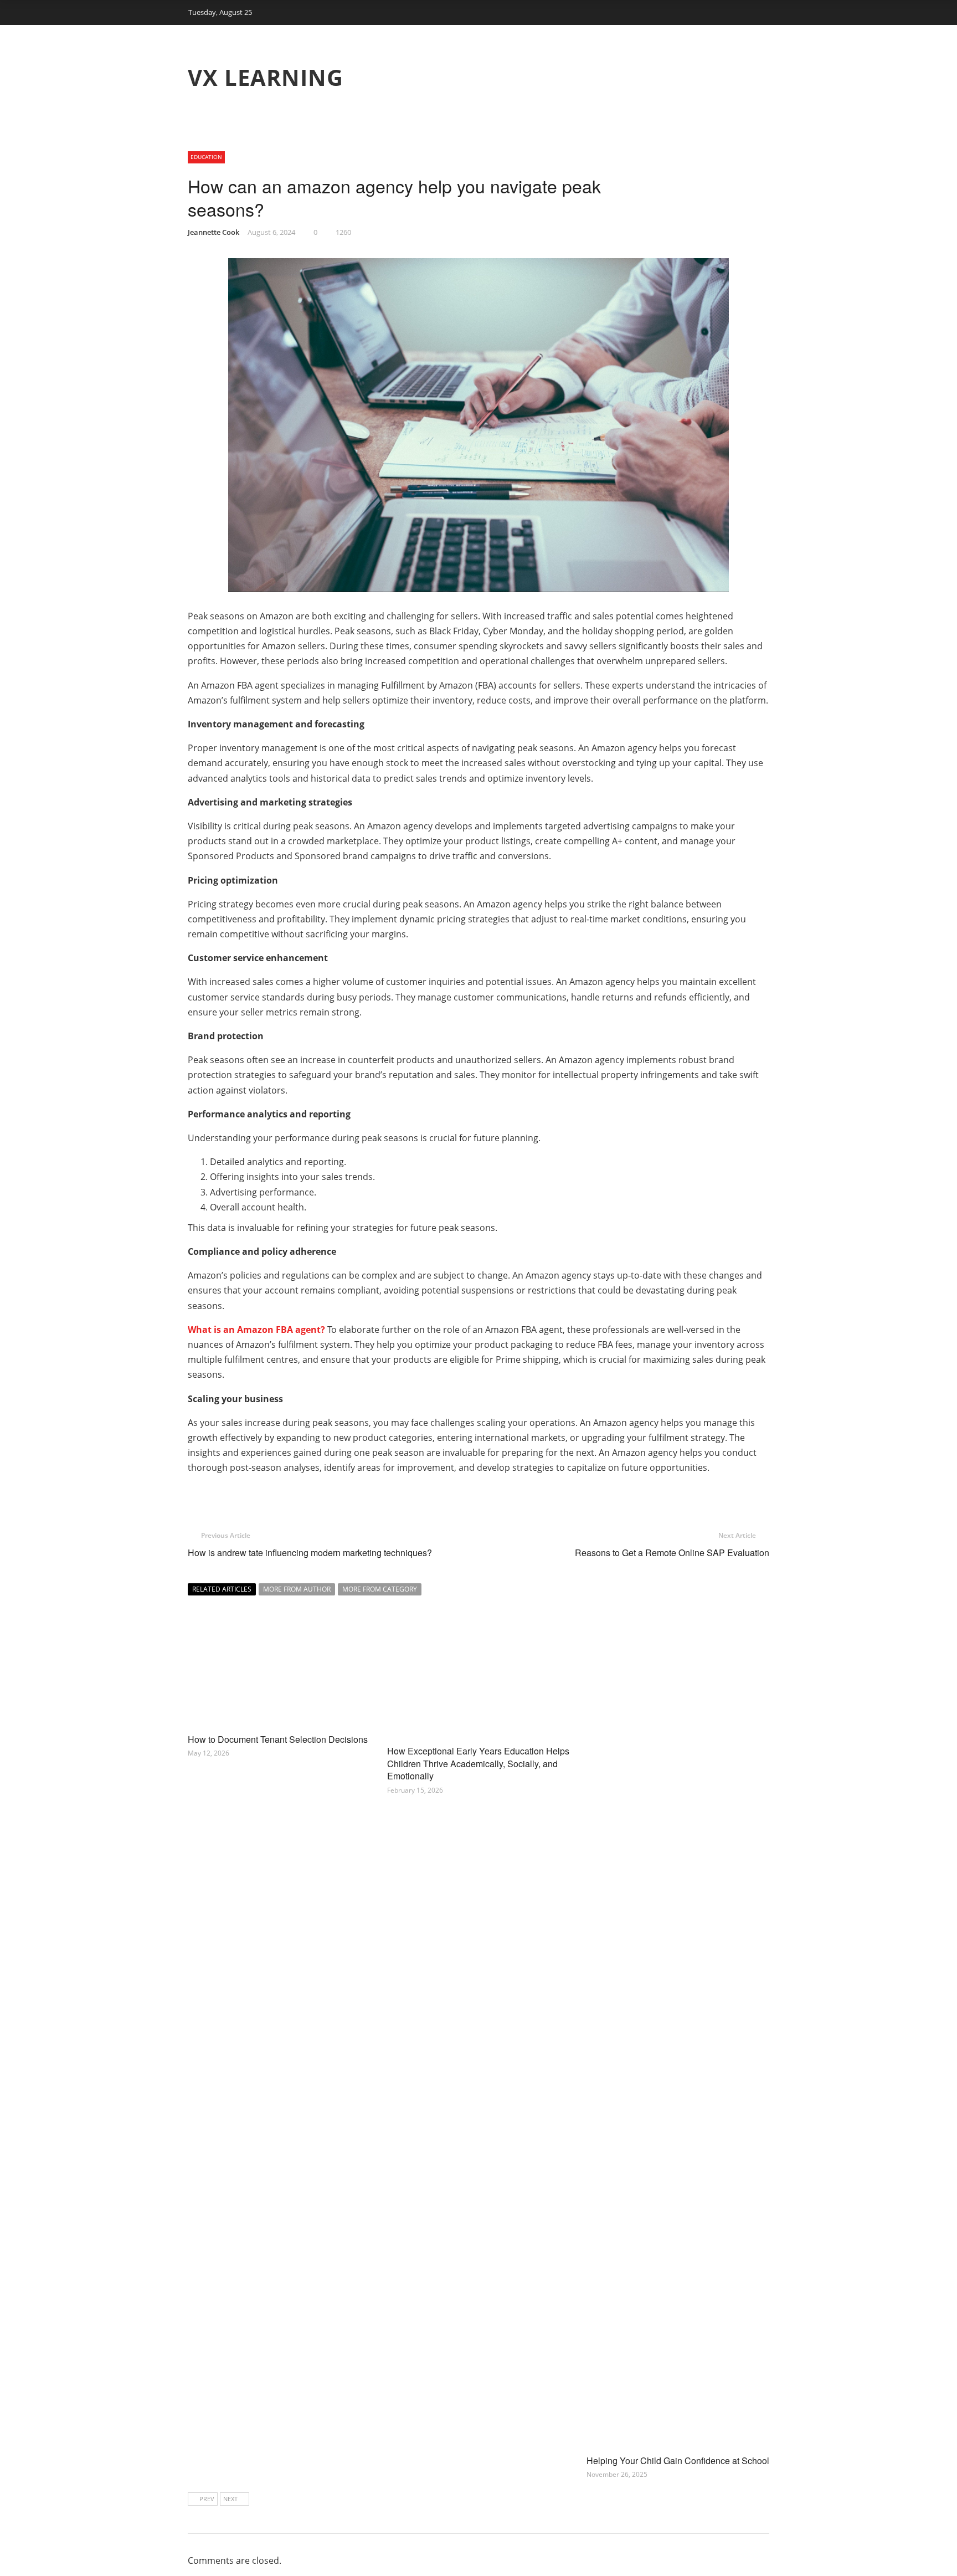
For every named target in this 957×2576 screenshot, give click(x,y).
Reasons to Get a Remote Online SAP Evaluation (672, 1553)
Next (230, 2499)
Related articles (222, 1589)
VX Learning (266, 77)
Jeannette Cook (213, 232)
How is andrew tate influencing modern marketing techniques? (310, 1553)
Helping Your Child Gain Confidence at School (678, 2460)
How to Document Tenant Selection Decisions (278, 1739)
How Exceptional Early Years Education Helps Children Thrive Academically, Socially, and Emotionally (478, 1763)
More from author (297, 1589)
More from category (380, 1589)
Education (206, 157)
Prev (207, 2499)
